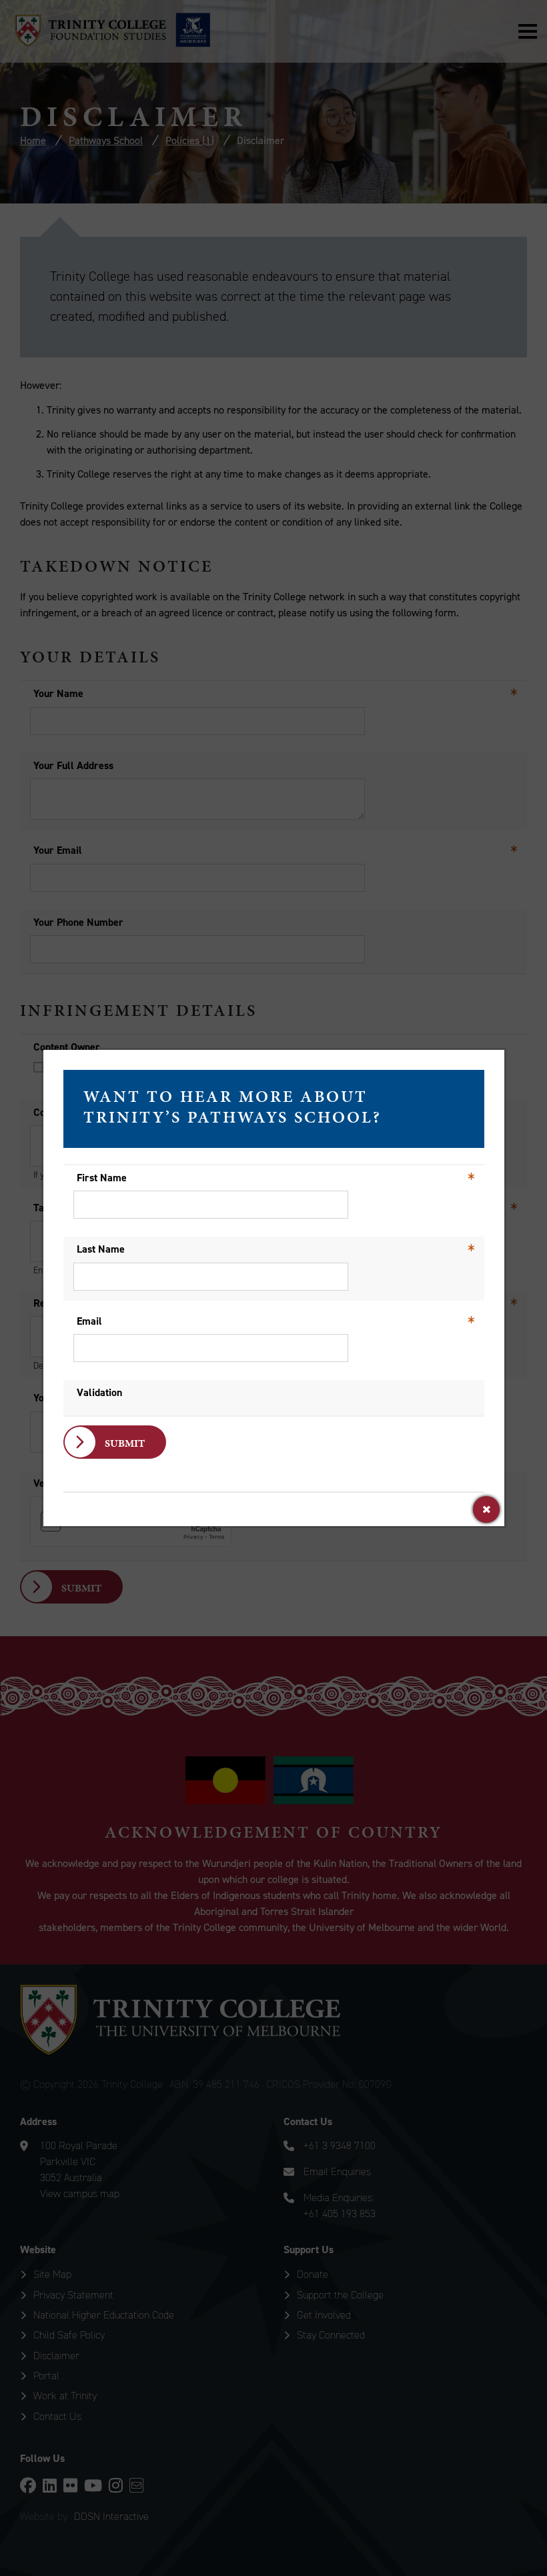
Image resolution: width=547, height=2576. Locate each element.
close (486, 1509)
